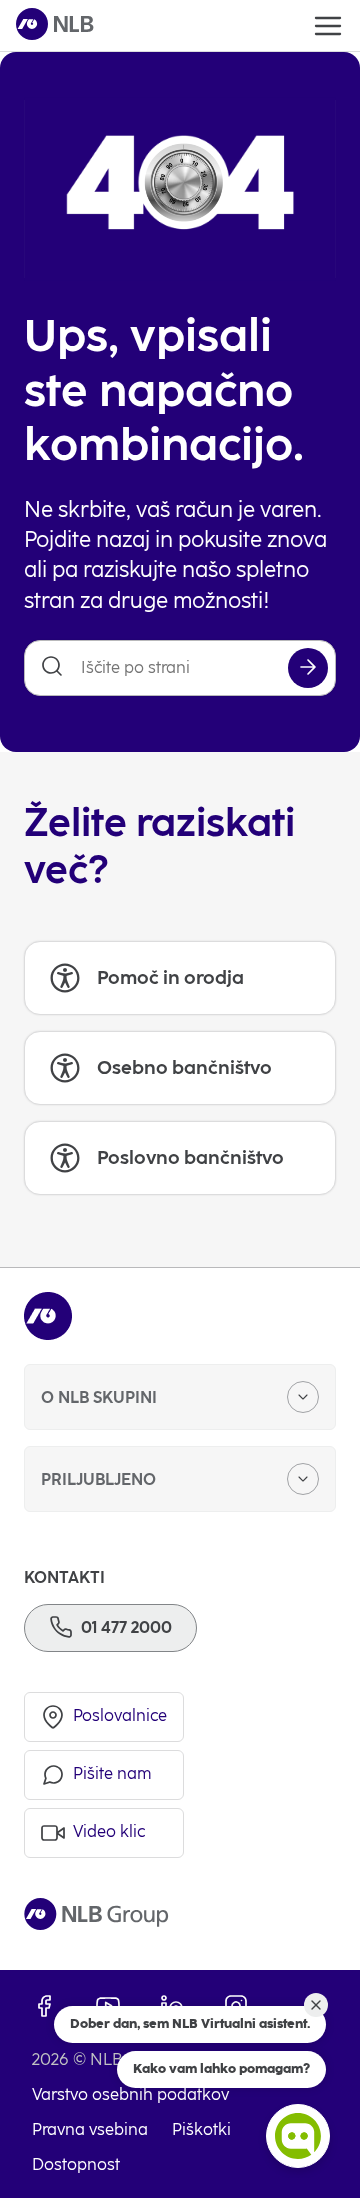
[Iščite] (308, 668)
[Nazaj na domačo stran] (55, 25)
